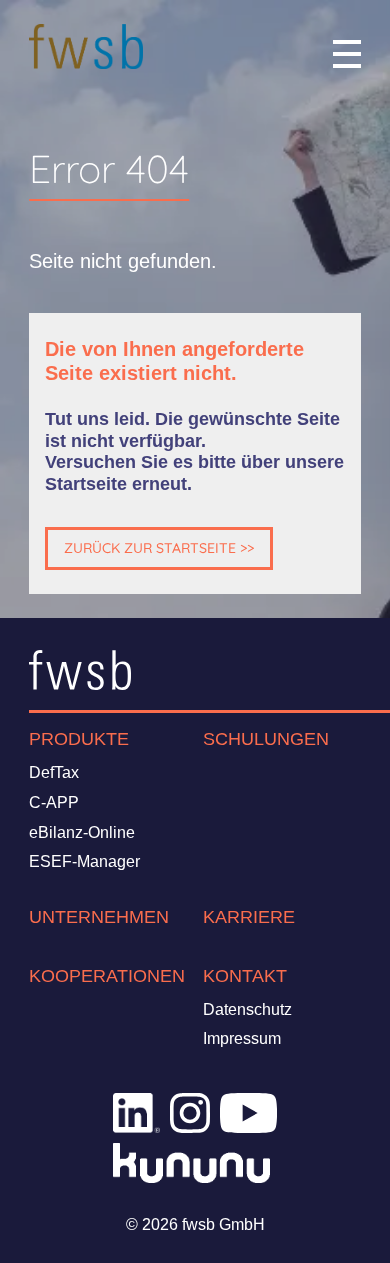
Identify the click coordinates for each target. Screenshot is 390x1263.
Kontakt (245, 976)
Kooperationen (107, 976)
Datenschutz (247, 1009)
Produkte (79, 739)
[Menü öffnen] (347, 54)
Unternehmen (99, 917)
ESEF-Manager (84, 861)
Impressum (242, 1038)
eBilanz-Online (82, 832)
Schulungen (266, 739)
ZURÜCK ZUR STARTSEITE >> (159, 548)
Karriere (249, 917)
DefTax (54, 772)
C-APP (54, 802)
